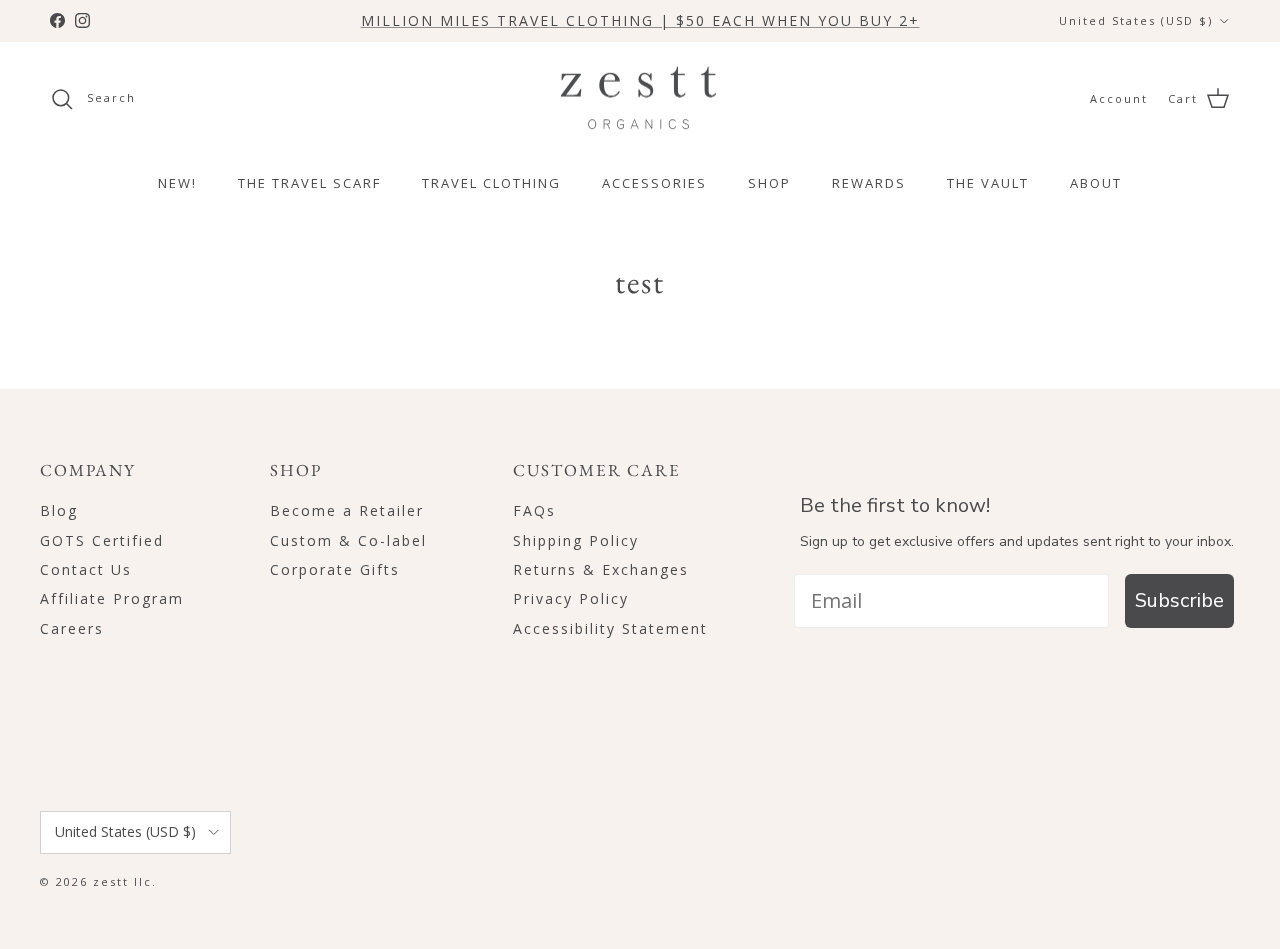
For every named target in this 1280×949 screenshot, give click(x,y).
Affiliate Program (112, 598)
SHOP (769, 183)
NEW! (177, 183)
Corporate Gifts (335, 569)
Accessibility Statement (610, 628)
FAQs (534, 510)
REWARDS (869, 183)
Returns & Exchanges (601, 569)
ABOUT (1096, 183)
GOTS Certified (102, 540)
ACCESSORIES (654, 183)
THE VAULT (988, 183)
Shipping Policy (576, 540)
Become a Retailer (347, 510)
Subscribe (1179, 600)
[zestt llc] (640, 99)
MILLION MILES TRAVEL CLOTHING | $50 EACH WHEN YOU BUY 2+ (640, 20)
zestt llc (122, 881)
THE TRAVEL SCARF (309, 183)
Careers (72, 628)
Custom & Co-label (348, 540)
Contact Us (86, 569)
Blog (59, 510)
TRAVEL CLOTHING (491, 183)
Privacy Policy (571, 598)
